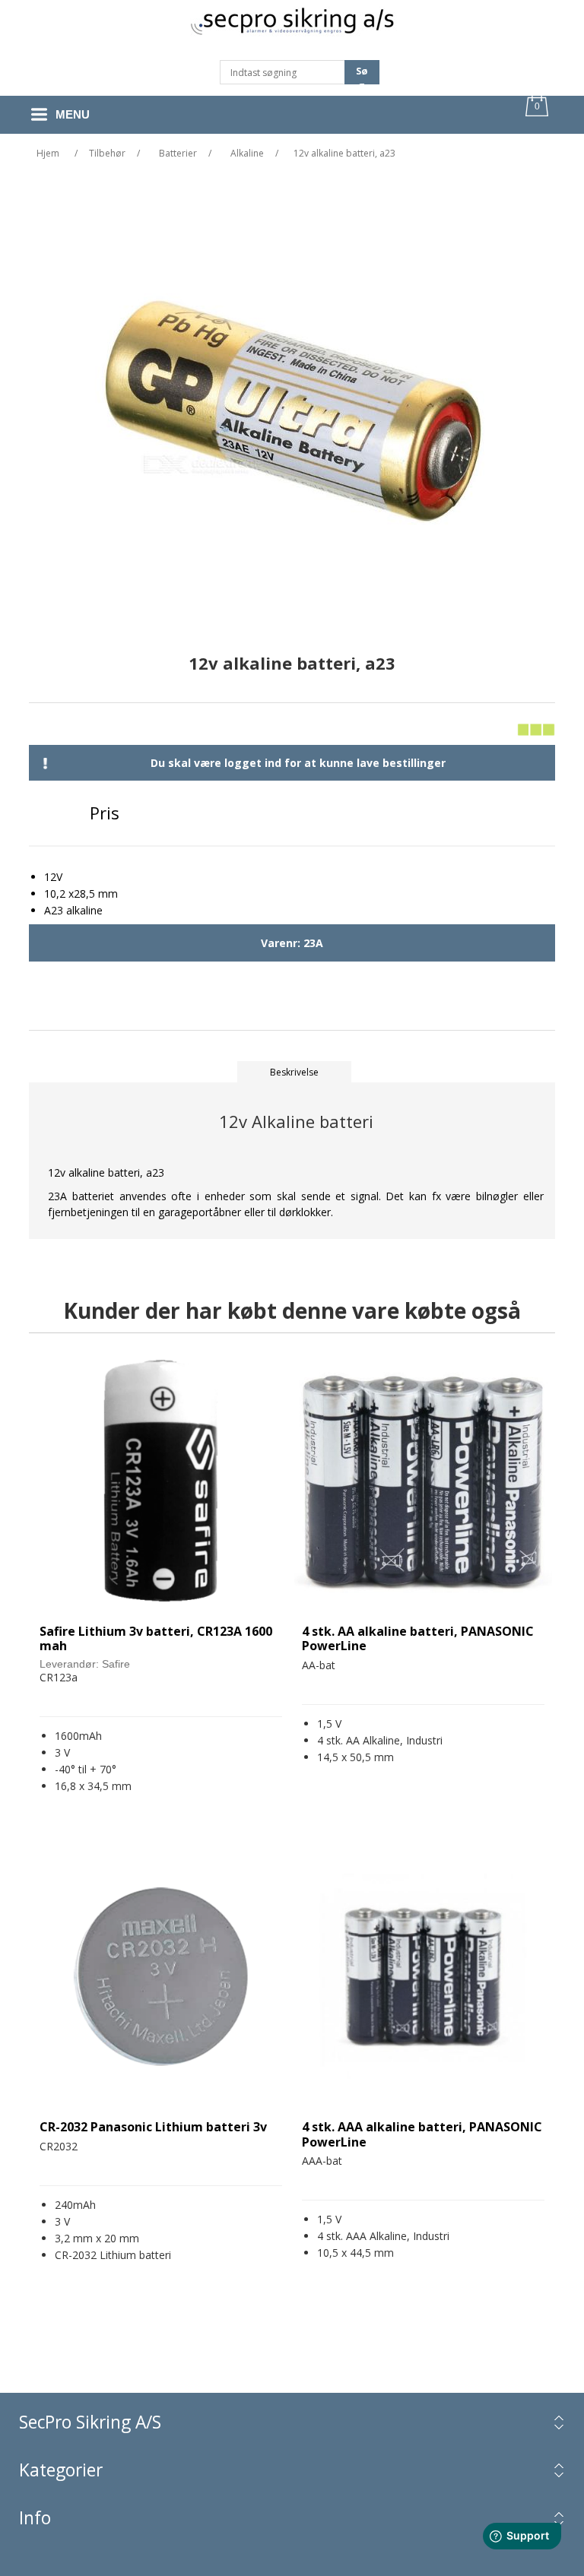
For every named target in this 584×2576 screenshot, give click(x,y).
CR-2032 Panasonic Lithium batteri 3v (153, 2127)
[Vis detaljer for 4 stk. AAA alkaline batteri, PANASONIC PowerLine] (423, 1977)
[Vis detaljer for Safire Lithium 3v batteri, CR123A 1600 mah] (161, 1481)
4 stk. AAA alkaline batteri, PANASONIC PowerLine (422, 2134)
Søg (362, 74)
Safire (116, 1664)
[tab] (294, 1072)
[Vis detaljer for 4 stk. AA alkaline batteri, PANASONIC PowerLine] (423, 1481)
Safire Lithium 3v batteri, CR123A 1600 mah (156, 1639)
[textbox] (282, 72)
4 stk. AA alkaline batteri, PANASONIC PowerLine (418, 1639)
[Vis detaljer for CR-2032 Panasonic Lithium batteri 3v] (161, 1977)
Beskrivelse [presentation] (294, 1072)
